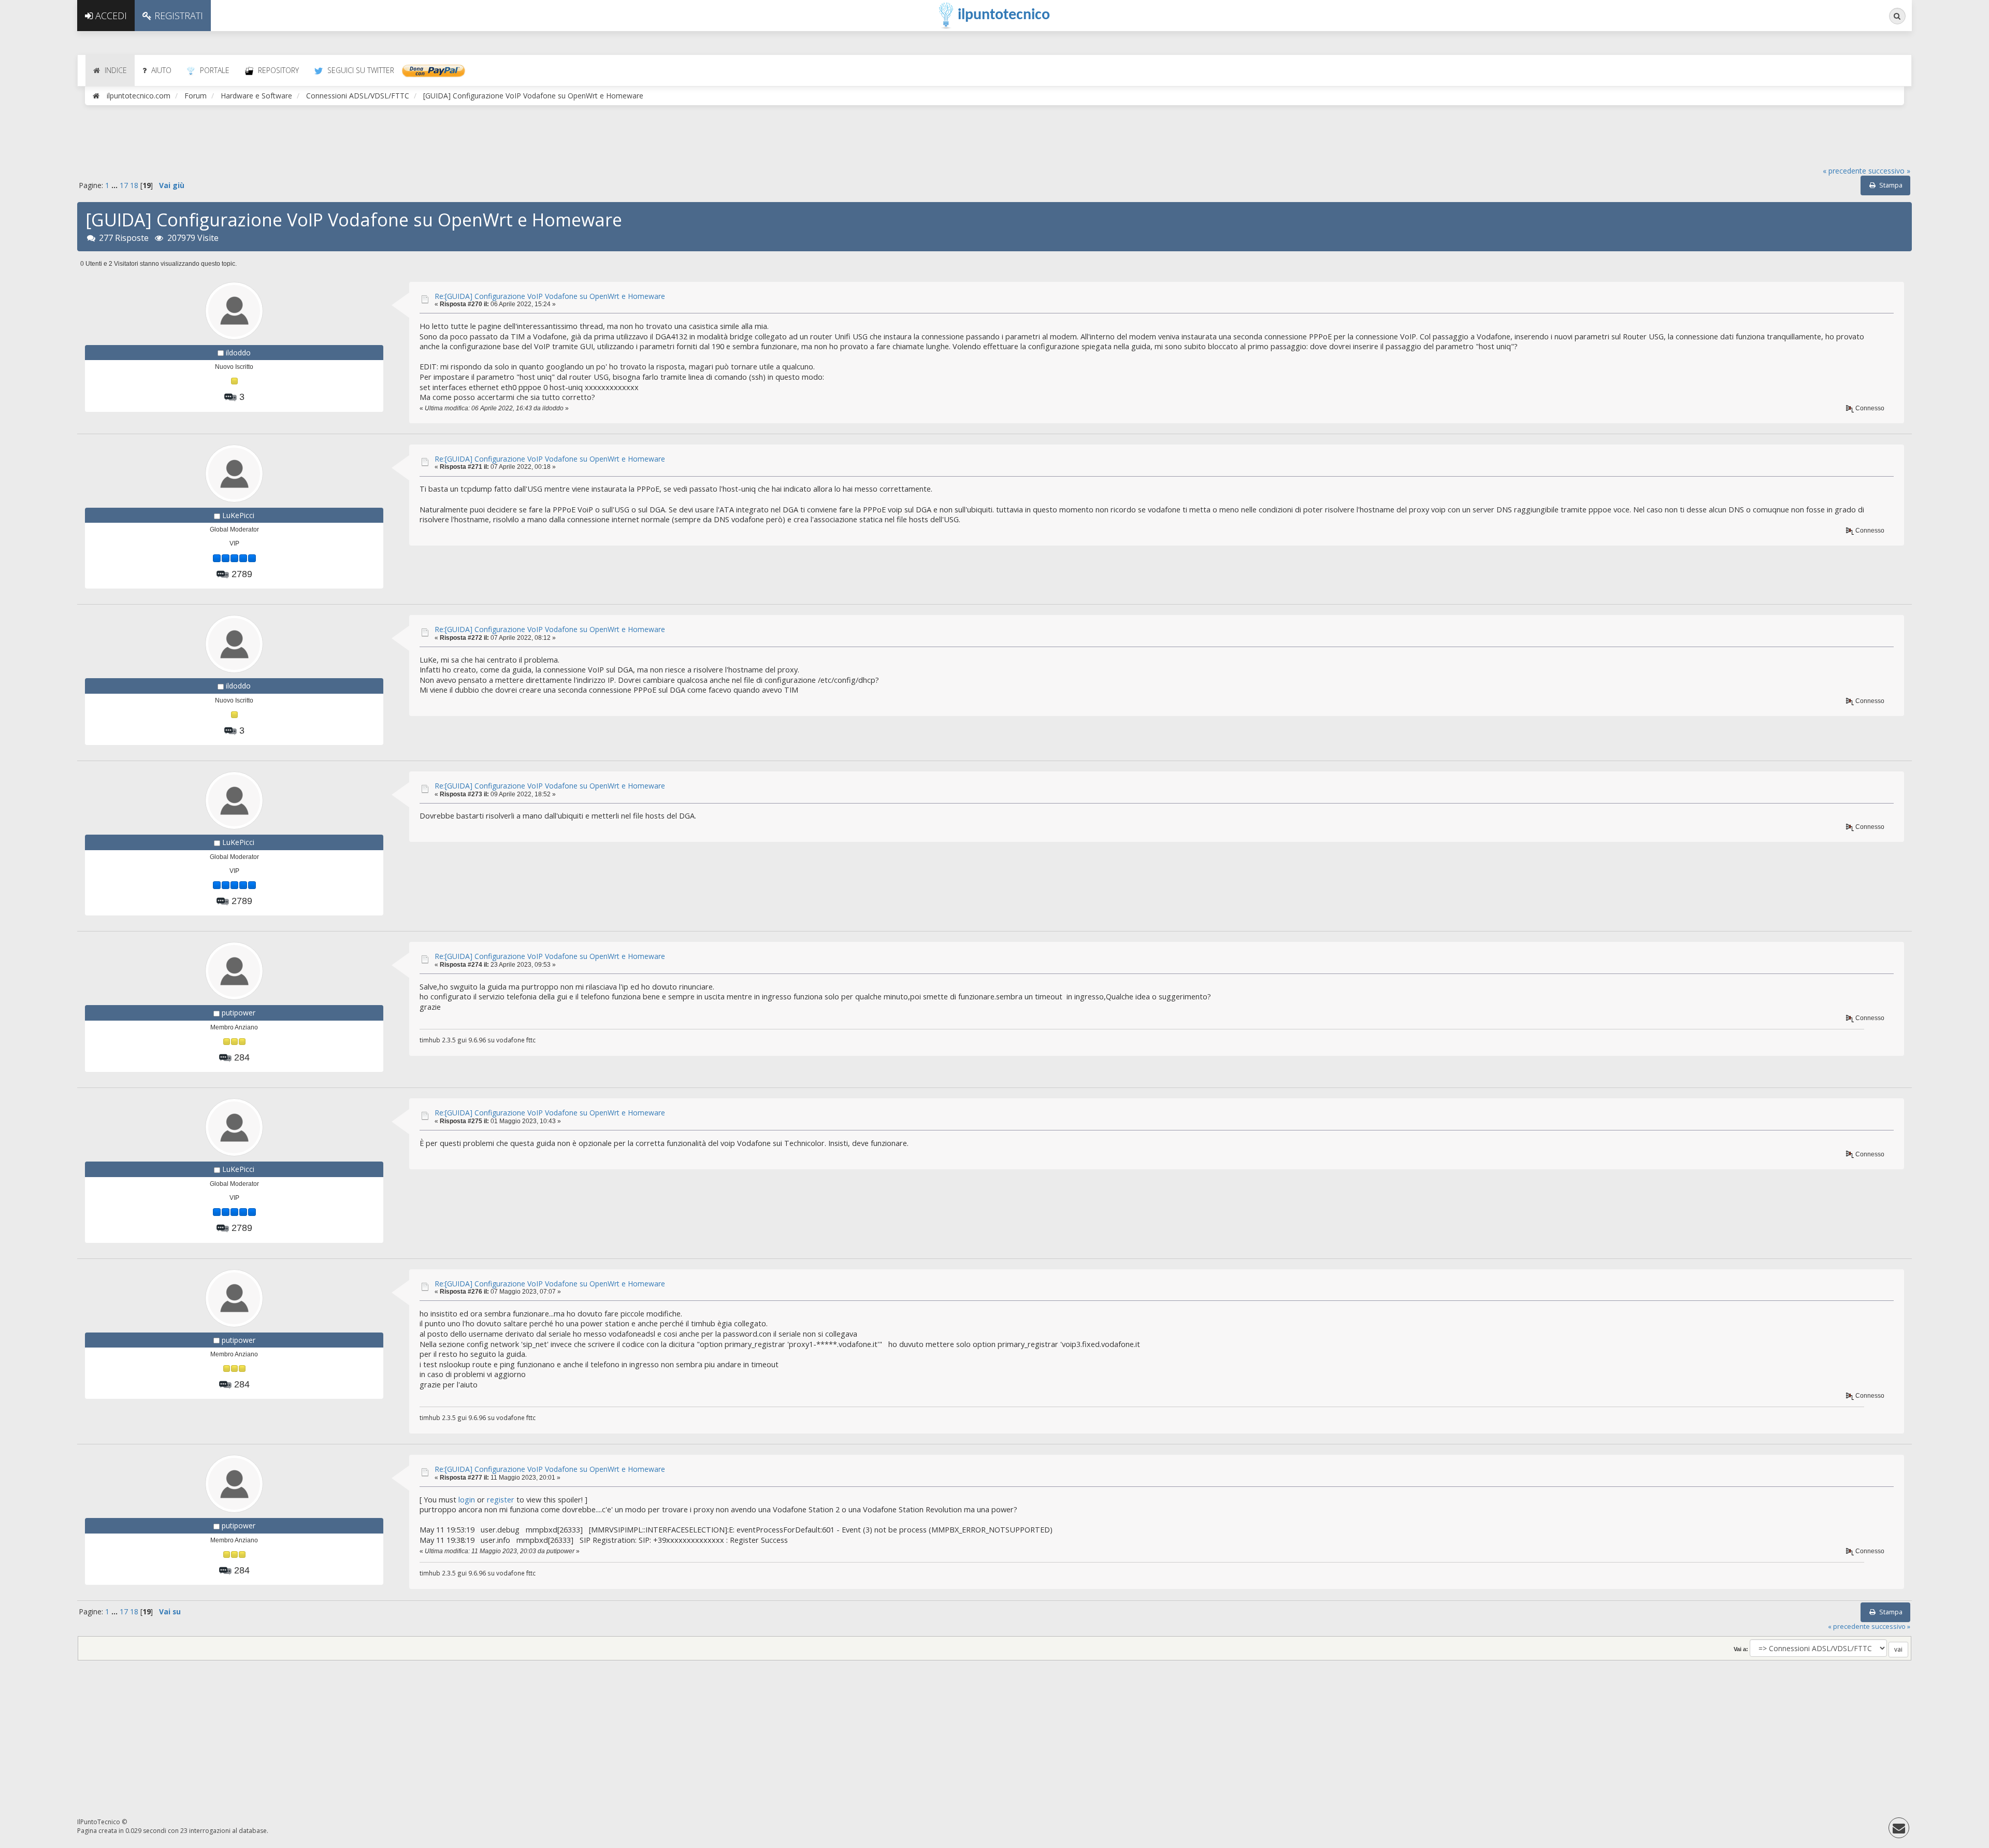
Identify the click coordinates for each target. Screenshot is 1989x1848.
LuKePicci (238, 515)
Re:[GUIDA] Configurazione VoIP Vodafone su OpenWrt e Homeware (550, 296)
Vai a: (1741, 1649)
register (501, 1500)
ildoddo (238, 353)
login (467, 1500)
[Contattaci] (1899, 1830)
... (116, 185)
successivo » (1889, 171)
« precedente (1844, 171)
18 (134, 185)
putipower (239, 1013)
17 (124, 185)
